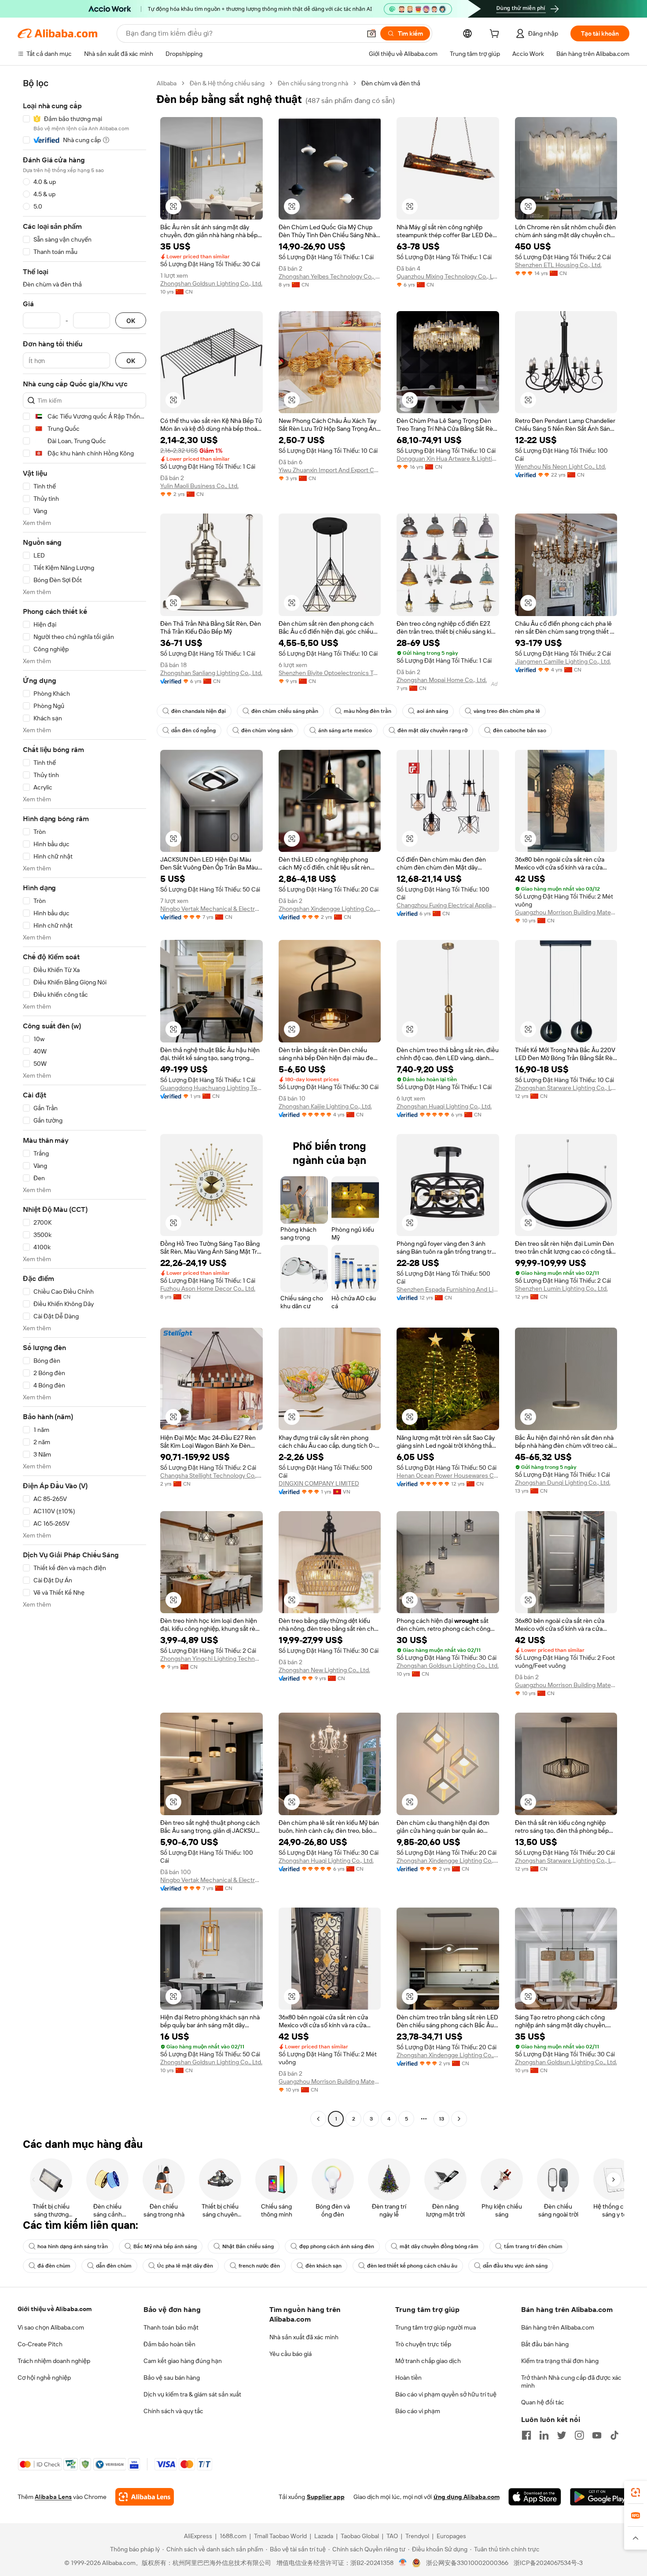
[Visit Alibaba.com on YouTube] (597, 2435)
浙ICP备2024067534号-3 (548, 2563)
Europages (451, 2536)
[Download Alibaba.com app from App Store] (535, 2497)
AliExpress (198, 2536)
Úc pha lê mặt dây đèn (185, 2266)
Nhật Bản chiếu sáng (248, 2246)
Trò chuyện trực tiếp (423, 2344)
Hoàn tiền (408, 2378)
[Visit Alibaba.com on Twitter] (562, 2435)
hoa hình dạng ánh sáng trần (73, 2246)
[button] (371, 33)
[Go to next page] (459, 2119)
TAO (392, 2536)
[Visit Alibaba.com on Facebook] (526, 2435)
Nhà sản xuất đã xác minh (304, 2337)
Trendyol (417, 2536)
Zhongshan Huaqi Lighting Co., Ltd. (444, 1106)
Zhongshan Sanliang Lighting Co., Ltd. (211, 673)
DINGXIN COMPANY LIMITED (319, 1483)
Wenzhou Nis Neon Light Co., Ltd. (561, 466)
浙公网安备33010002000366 (467, 2563)
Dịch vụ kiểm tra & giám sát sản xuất (192, 2394)
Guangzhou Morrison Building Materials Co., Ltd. (566, 912)
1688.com (233, 2536)
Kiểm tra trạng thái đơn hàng (560, 2361)
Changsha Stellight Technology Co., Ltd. (211, 1475)
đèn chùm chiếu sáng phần (285, 711)
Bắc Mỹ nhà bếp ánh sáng (165, 2246)
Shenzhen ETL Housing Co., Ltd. (558, 265)
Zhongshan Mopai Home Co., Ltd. (442, 680)
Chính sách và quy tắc (173, 2411)
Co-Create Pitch (40, 2344)
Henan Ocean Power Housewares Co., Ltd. (448, 1475)
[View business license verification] (403, 2563)
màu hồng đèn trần (368, 711)
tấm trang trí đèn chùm (533, 2246)
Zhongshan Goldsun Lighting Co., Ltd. (211, 283)
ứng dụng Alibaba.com (467, 2497)
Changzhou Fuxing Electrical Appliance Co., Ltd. (448, 905)
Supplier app (326, 2497)
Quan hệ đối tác (543, 2402)
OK (131, 321)
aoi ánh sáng (432, 711)
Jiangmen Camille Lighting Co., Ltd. (563, 661)
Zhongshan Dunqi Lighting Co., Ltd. (563, 1482)
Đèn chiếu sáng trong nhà (313, 83)
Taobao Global (360, 2536)
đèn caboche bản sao (520, 730)
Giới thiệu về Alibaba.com (55, 2309)
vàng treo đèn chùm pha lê (507, 711)
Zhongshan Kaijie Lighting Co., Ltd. (325, 1106)
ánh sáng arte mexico (345, 730)
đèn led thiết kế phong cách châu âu (412, 2266)
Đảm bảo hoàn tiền (169, 2344)
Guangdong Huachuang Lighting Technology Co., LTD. (211, 1088)
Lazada (324, 2536)
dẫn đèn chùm (114, 2266)
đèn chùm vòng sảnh (267, 730)
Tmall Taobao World (280, 2536)
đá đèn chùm (54, 2266)
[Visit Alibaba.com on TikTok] (614, 2435)
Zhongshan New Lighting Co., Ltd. (324, 1670)
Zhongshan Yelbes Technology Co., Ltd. (330, 276)
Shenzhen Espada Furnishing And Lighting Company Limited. (448, 1289)
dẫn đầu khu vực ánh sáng (515, 2266)
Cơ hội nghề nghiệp (44, 2378)
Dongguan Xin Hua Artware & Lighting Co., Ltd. (448, 459)
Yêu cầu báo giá (290, 2354)
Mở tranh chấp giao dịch (428, 2361)
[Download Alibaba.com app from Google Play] (600, 2497)
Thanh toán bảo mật (171, 2327)
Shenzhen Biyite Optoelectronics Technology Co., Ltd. (330, 673)
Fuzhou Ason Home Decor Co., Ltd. (208, 1288)
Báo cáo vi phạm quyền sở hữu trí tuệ (446, 2394)
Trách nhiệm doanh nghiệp (54, 2361)
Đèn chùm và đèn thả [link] (391, 83)
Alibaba (167, 83)
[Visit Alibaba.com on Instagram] (579, 2435)
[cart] (496, 35)
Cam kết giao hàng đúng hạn (183, 2361)
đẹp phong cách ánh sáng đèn (337, 2246)
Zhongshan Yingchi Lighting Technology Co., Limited (211, 1659)
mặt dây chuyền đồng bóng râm (439, 2246)
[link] (636, 2492)
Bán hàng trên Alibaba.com (558, 2327)
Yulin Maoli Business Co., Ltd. (199, 486)
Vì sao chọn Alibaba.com (51, 2327)
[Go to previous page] (318, 2119)
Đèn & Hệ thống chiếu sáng (227, 83)
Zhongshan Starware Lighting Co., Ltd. (566, 1088)
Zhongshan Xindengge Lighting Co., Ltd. (330, 909)
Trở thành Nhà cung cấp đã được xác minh (571, 2382)
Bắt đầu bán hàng (545, 2344)
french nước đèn (259, 2266)
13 (441, 2119)
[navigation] (85, 1102)
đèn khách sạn (323, 2266)
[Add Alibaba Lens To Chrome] (145, 2497)
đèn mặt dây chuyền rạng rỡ (432, 730)
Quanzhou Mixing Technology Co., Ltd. (448, 276)
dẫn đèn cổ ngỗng (193, 730)
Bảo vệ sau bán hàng (172, 2378)
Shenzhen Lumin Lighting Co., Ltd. (561, 1288)
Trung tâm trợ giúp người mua (436, 2327)
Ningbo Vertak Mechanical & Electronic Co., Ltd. (211, 909)
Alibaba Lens (53, 2497)
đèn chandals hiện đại (199, 711)
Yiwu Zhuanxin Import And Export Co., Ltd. (330, 470)
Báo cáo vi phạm (418, 2411)
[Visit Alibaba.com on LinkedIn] (544, 2435)
